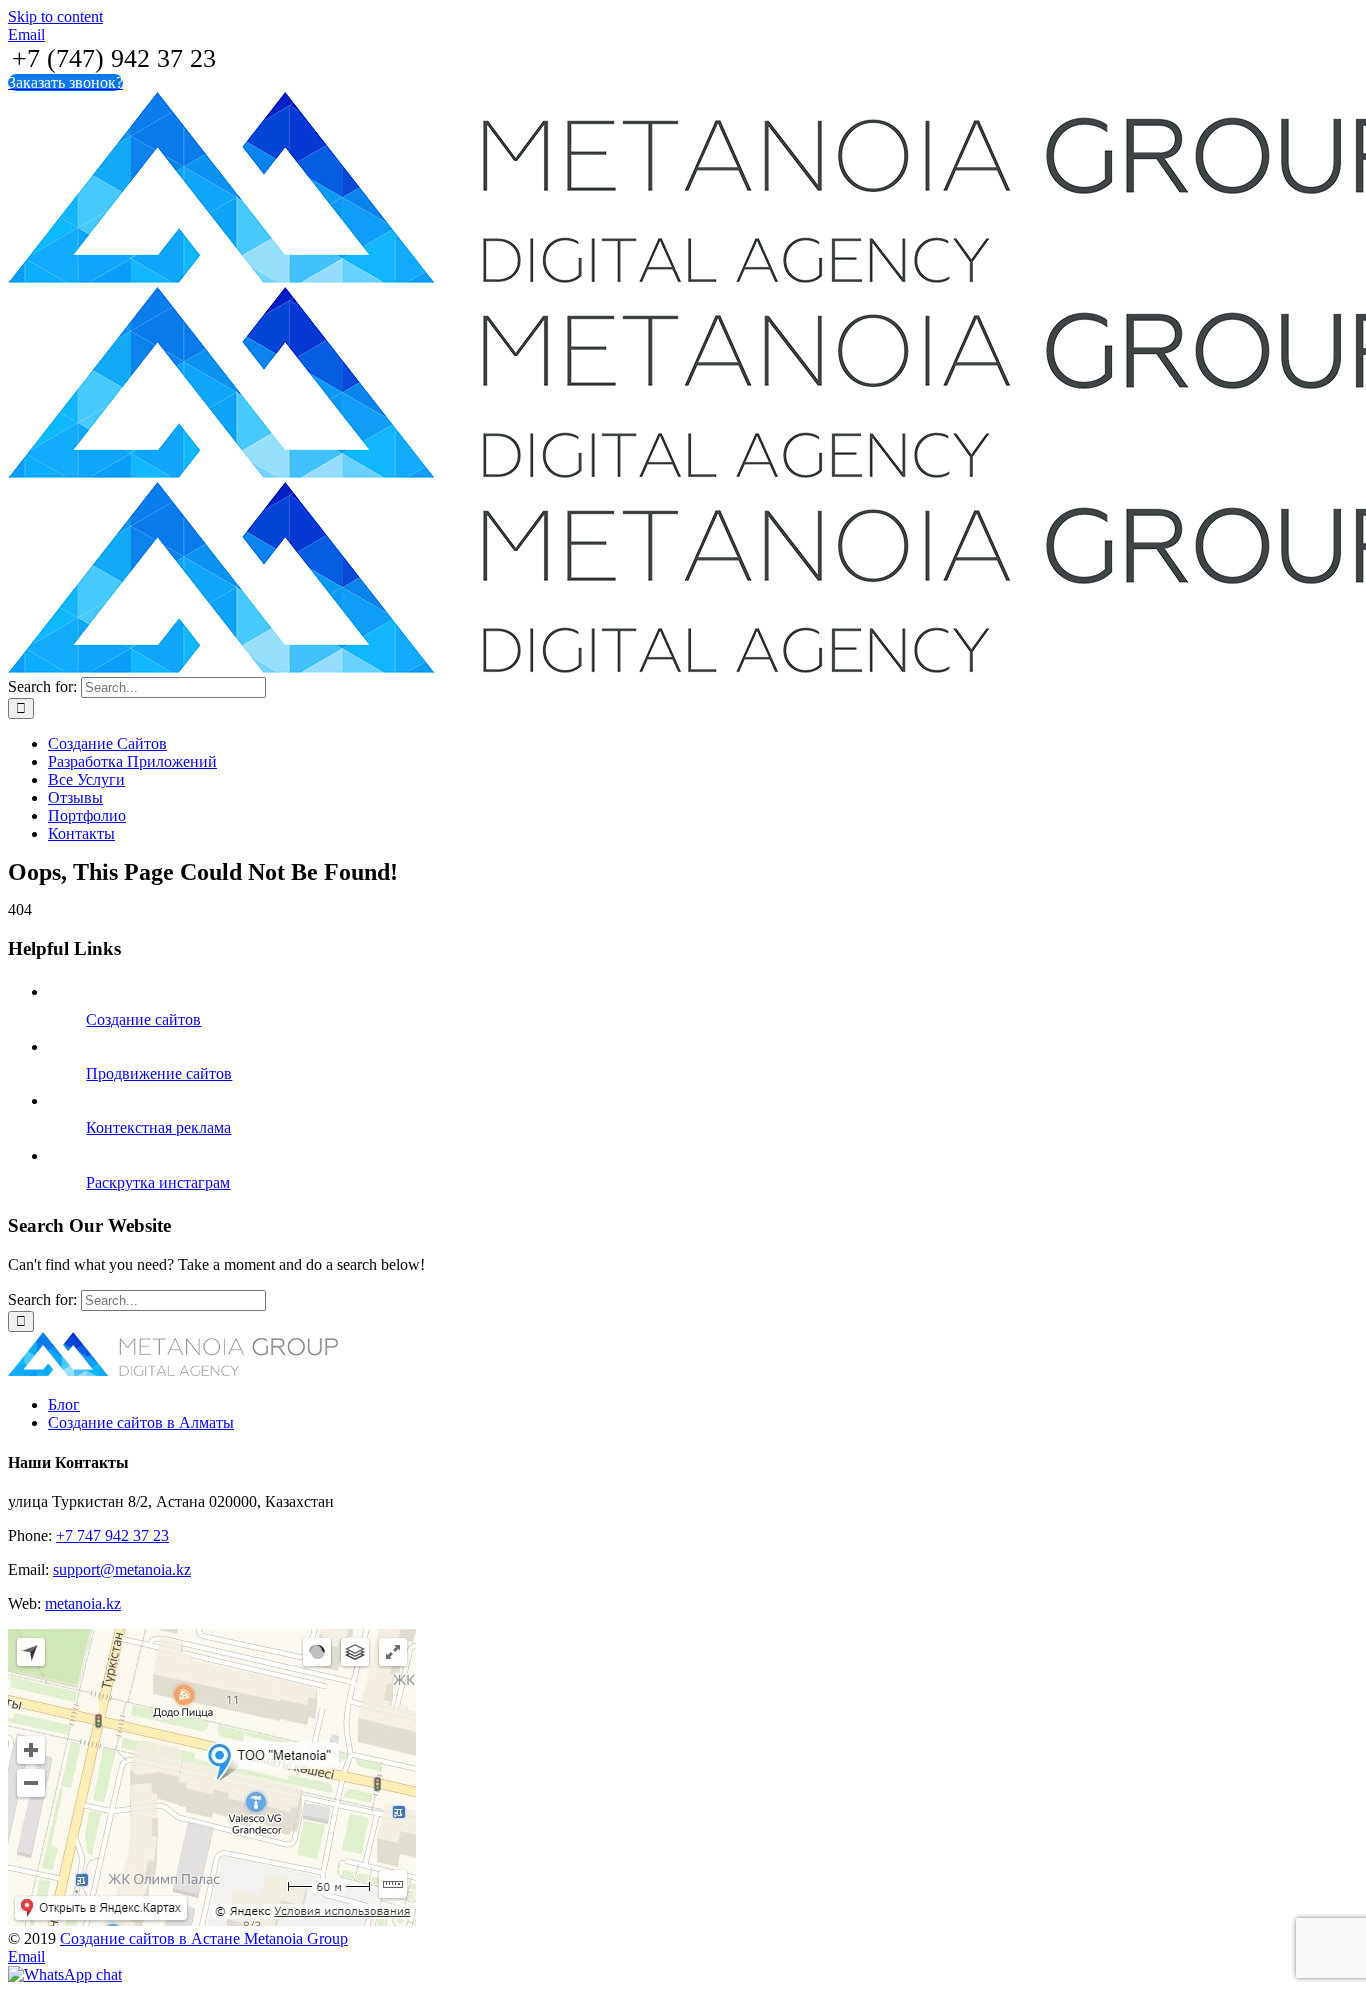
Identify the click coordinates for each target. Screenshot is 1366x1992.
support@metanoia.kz (122, 1569)
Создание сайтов (143, 1019)
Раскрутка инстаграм (158, 1182)
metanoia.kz (83, 1603)
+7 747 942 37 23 (112, 1535)
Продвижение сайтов (159, 1073)
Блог (64, 1404)
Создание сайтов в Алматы (141, 1422)
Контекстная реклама (158, 1127)
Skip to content (55, 16)
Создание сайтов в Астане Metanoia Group (204, 1938)
